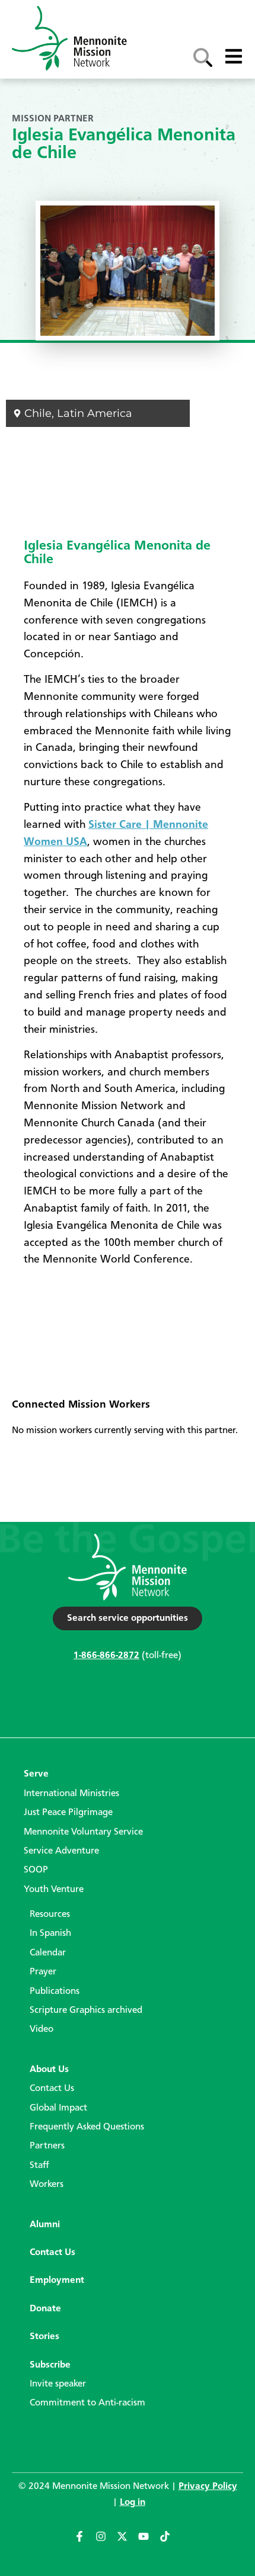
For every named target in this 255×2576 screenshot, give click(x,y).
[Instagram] (106, 2542)
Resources (50, 1915)
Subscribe (50, 2365)
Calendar (48, 1953)
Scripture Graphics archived (86, 2010)
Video (42, 2029)
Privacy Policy (208, 2487)
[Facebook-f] (85, 2542)
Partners (47, 2146)
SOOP (36, 1870)
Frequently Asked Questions (87, 2127)
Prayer (43, 1972)
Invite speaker (58, 2384)
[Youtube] (149, 2542)
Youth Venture (54, 1890)
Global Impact (58, 2108)
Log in (133, 2503)
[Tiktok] (170, 2542)
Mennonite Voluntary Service (83, 1832)
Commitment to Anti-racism (87, 2403)
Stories (44, 2337)
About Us (49, 2070)
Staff (39, 2166)
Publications (55, 1992)
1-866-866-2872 (106, 1656)
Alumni (45, 2225)
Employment (57, 2281)
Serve (36, 1774)
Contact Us (52, 2089)
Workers (47, 2185)
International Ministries (71, 1794)
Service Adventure (61, 1851)
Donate (45, 2309)
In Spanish (50, 1933)
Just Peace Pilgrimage (68, 1813)
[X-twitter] (128, 2542)
